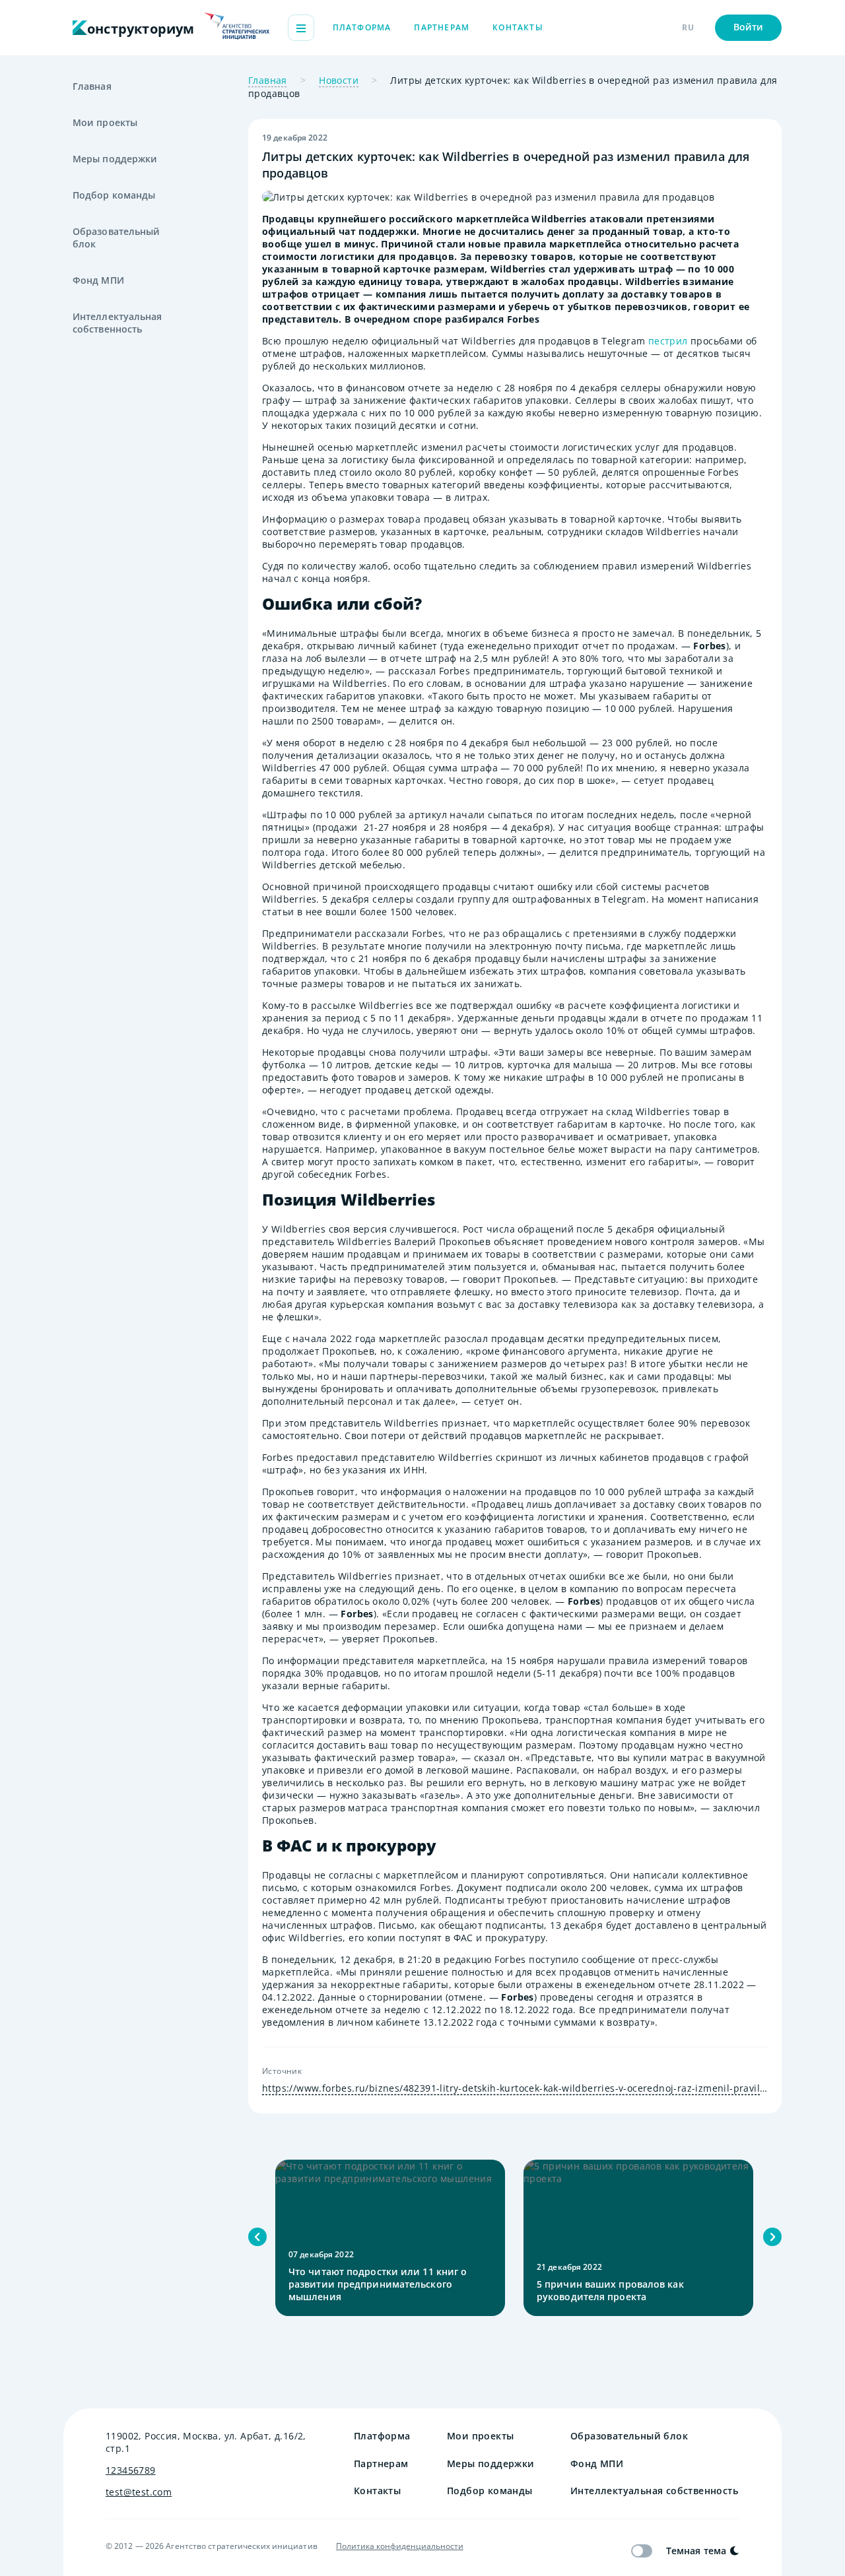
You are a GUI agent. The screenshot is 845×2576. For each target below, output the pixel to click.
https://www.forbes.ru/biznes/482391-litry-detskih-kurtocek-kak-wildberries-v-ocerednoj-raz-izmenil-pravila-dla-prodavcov (515, 2088)
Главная (92, 86)
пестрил (668, 341)
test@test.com (139, 2492)
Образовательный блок (117, 238)
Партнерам (442, 27)
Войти (749, 27)
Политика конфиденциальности (400, 2546)
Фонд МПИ (98, 280)
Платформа (362, 27)
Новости (339, 80)
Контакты (518, 27)
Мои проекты (105, 122)
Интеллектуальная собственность (118, 323)
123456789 (131, 2470)
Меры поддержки (115, 159)
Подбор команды (114, 195)
